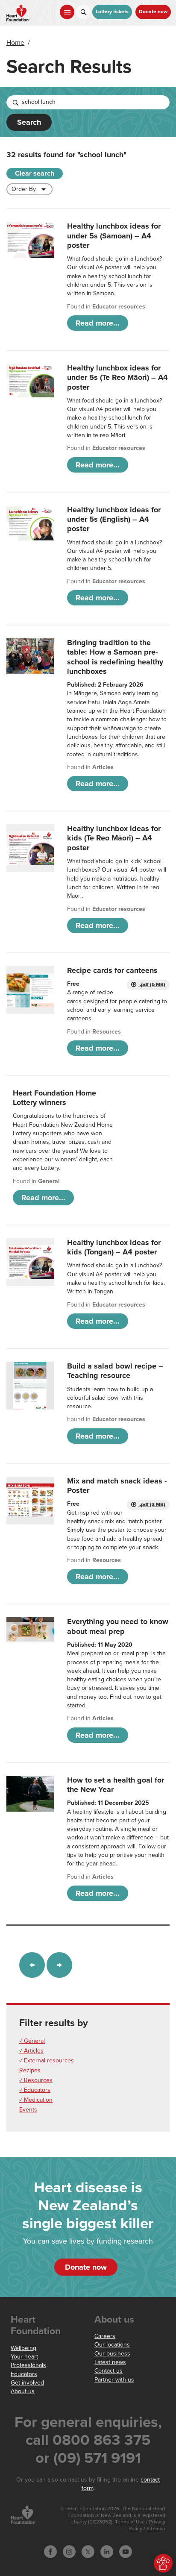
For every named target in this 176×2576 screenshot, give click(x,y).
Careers (105, 2336)
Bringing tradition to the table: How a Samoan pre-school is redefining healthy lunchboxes (115, 657)
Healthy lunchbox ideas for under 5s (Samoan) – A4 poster (114, 236)
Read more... (98, 323)
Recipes (30, 2070)
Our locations (112, 2345)
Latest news (110, 2362)
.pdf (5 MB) (152, 985)
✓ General (32, 2041)
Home (15, 43)
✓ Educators (35, 2090)
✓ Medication (36, 2100)
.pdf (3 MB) (152, 1505)
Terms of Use (130, 2522)
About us (23, 2391)
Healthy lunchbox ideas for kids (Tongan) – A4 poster (114, 1247)
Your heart (24, 2357)
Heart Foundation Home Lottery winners (54, 1098)
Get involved (27, 2383)
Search (29, 122)
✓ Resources (36, 2080)
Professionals (28, 2365)
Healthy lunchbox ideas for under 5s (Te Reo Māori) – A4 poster (117, 377)
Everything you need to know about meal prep (118, 1626)
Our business (112, 2354)
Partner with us (114, 2380)
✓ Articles (31, 2051)
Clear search (35, 173)
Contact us (109, 2371)
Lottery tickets (112, 12)
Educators (24, 2374)
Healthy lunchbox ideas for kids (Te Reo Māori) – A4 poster (114, 838)
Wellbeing (23, 2348)
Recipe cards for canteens (112, 970)
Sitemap (156, 2529)
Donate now (153, 12)
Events (28, 2110)
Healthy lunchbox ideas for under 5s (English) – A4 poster (114, 519)
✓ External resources (47, 2061)
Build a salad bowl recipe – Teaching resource (115, 1371)
